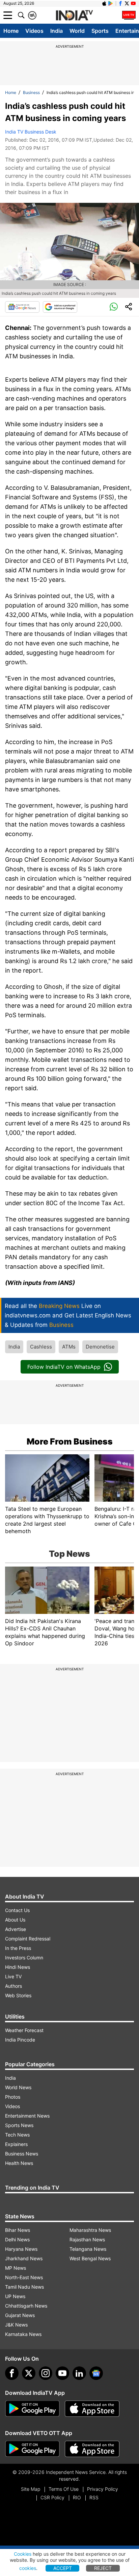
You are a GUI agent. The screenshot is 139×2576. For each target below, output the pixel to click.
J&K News (16, 2325)
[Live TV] (129, 15)
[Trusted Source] (60, 307)
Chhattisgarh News (26, 2306)
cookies (28, 2568)
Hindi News (18, 1967)
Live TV (13, 1976)
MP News (16, 2268)
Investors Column (24, 1958)
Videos (34, 31)
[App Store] (92, 2409)
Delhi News (17, 2239)
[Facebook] (12, 2373)
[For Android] (32, 2449)
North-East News (24, 2277)
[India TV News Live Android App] (32, 2409)
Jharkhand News (24, 2258)
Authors (13, 1986)
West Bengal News (90, 2258)
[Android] (111, 3)
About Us (15, 1920)
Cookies (23, 2554)
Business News (22, 2154)
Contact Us (17, 1910)
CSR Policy (52, 2497)
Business (31, 92)
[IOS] (104, 3)
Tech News (17, 2135)
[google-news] (96, 2373)
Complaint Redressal (28, 1939)
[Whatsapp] (114, 307)
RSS (94, 2497)
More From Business (70, 1441)
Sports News (19, 2125)
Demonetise (100, 1347)
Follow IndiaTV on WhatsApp (64, 1367)
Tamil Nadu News (24, 2287)
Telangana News (88, 2249)
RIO (77, 2497)
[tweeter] (29, 2373)
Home (11, 31)
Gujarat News (20, 2315)
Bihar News (18, 2230)
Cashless (41, 1347)
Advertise (16, 1929)
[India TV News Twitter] (127, 3)
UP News (15, 2296)
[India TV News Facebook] (120, 3)
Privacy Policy (103, 2489)
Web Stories (18, 1995)
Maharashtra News (90, 2230)
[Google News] (22, 307)
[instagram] (46, 2373)
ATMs (69, 1347)
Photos (13, 2097)
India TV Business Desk (31, 132)
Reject (103, 2568)
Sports (100, 31)
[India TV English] (74, 16)
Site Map (31, 2489)
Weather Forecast (24, 2030)
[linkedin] (79, 2373)
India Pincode (20, 2040)
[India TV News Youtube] (133, 3)
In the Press (18, 1948)
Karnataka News (23, 2334)
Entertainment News (27, 2116)
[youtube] (62, 2373)
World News (18, 2087)
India (57, 31)
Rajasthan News (87, 2239)
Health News (19, 2163)
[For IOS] (92, 2449)
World (77, 31)
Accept (63, 2568)
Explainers (16, 2144)
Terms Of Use (64, 2489)
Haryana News (21, 2249)
